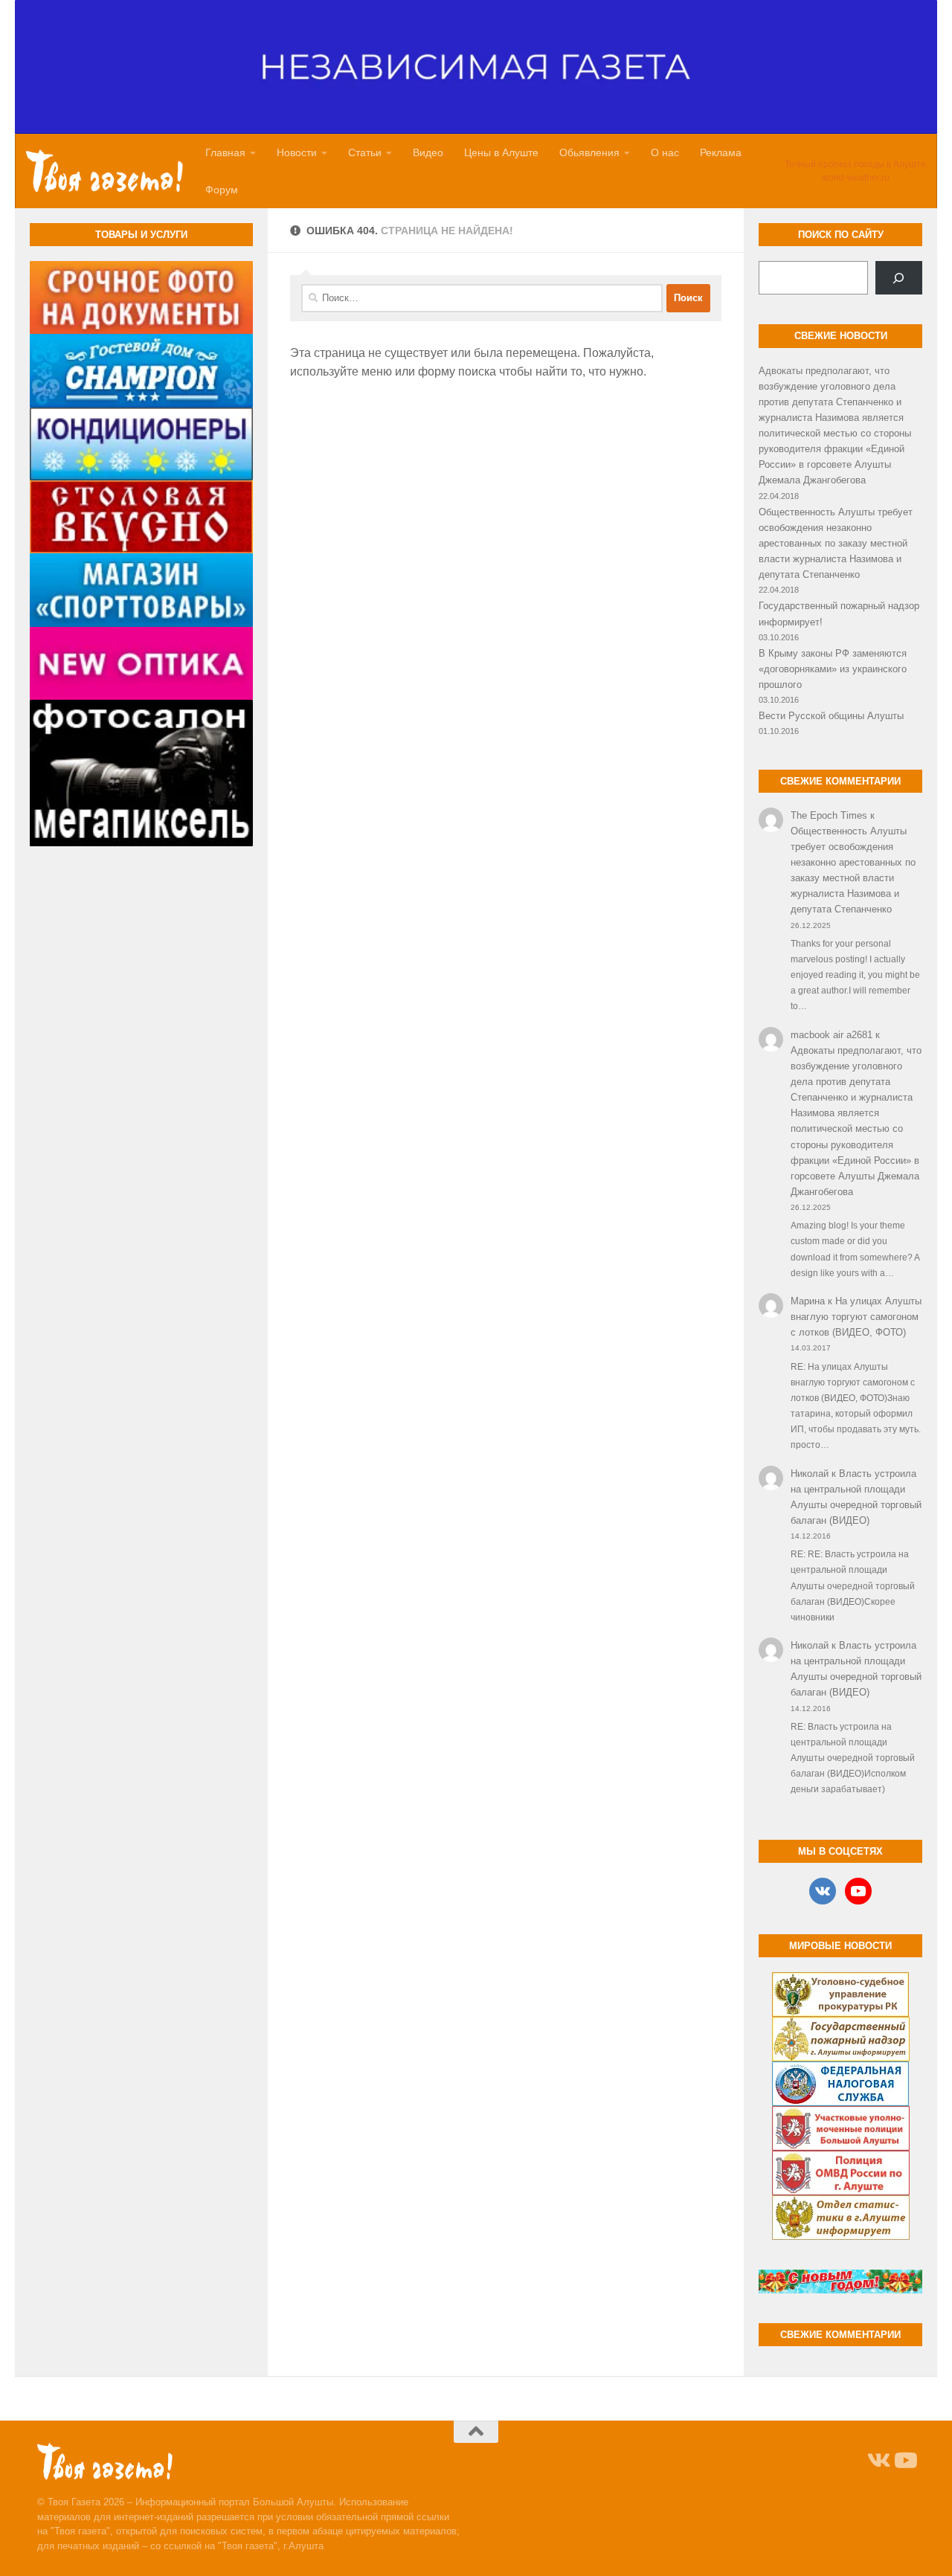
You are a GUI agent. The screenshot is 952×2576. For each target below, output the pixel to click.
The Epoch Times (829, 815)
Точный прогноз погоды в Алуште (855, 164)
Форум (222, 190)
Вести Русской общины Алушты (831, 716)
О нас (665, 152)
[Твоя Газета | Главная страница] (104, 171)
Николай (810, 1474)
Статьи (365, 152)
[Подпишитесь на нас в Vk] (878, 2461)
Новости (297, 152)
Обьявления (589, 152)
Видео (428, 152)
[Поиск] (899, 278)
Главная (225, 152)
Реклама (721, 152)
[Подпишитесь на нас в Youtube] (904, 2461)
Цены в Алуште (501, 152)
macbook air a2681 (832, 1035)
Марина (808, 1301)
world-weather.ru (856, 178)
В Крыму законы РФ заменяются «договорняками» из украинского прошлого (833, 669)
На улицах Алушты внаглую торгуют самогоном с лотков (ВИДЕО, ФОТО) (856, 1317)
